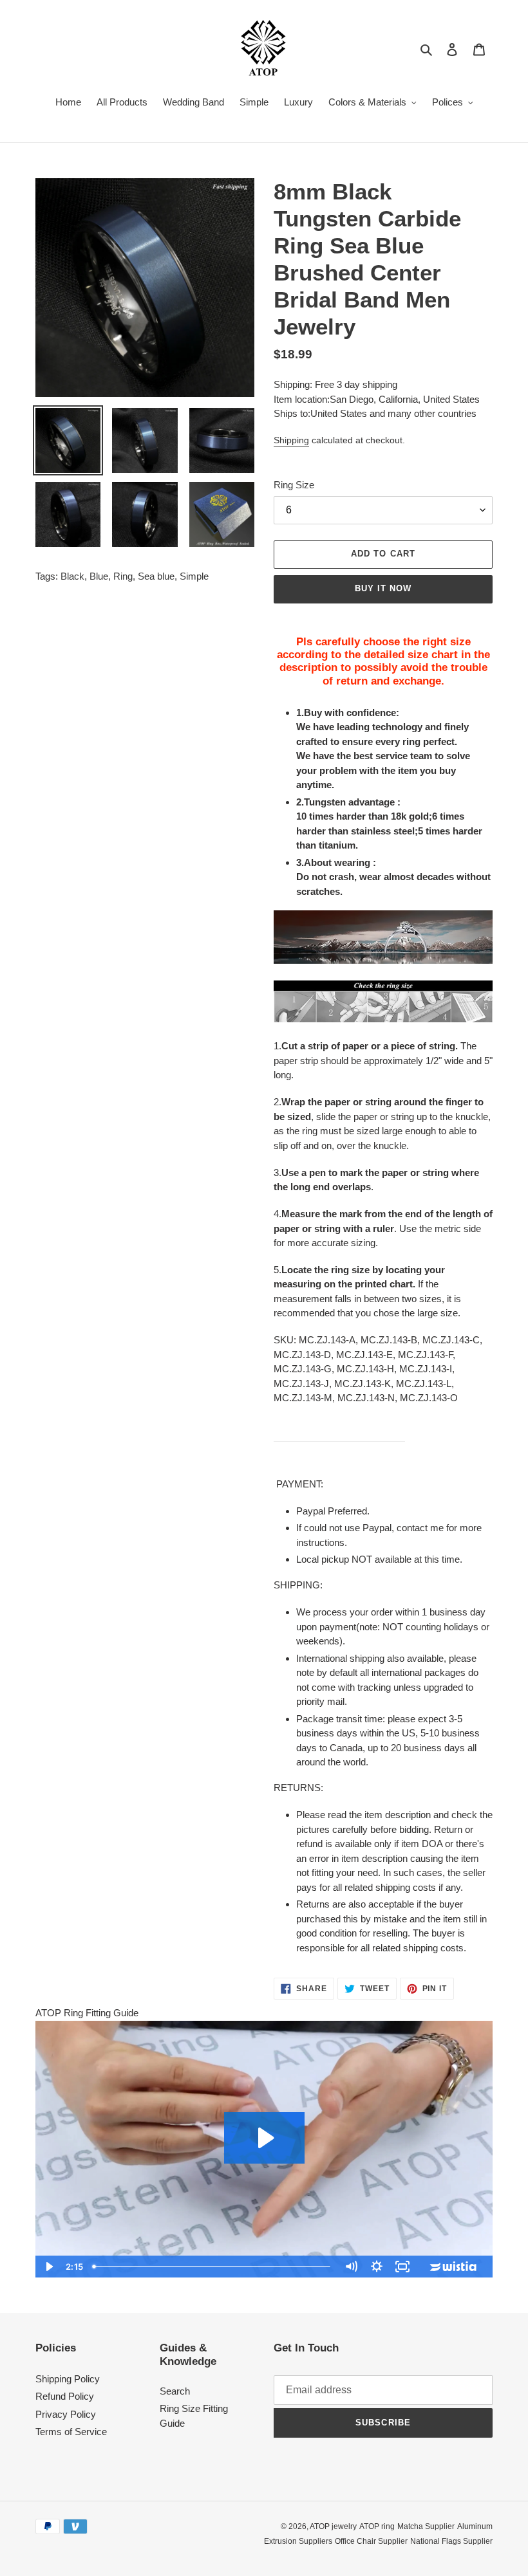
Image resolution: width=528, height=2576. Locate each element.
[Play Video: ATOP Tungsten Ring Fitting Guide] (264, 2138)
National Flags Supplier (451, 2541)
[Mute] (351, 2267)
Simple (194, 576)
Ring (123, 576)
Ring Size (294, 485)
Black (72, 576)
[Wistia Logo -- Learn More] (454, 2267)
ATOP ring (377, 2526)
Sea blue (156, 576)
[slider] (213, 2267)
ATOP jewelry (333, 2526)
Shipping (291, 440)
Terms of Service (71, 2432)
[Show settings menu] (377, 2267)
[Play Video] (48, 2267)
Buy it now (383, 588)
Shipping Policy (68, 2379)
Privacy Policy (66, 2414)
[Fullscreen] (402, 2267)
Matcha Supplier (426, 2526)
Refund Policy (65, 2396)
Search (175, 2391)
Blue (99, 576)
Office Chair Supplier (371, 2541)
